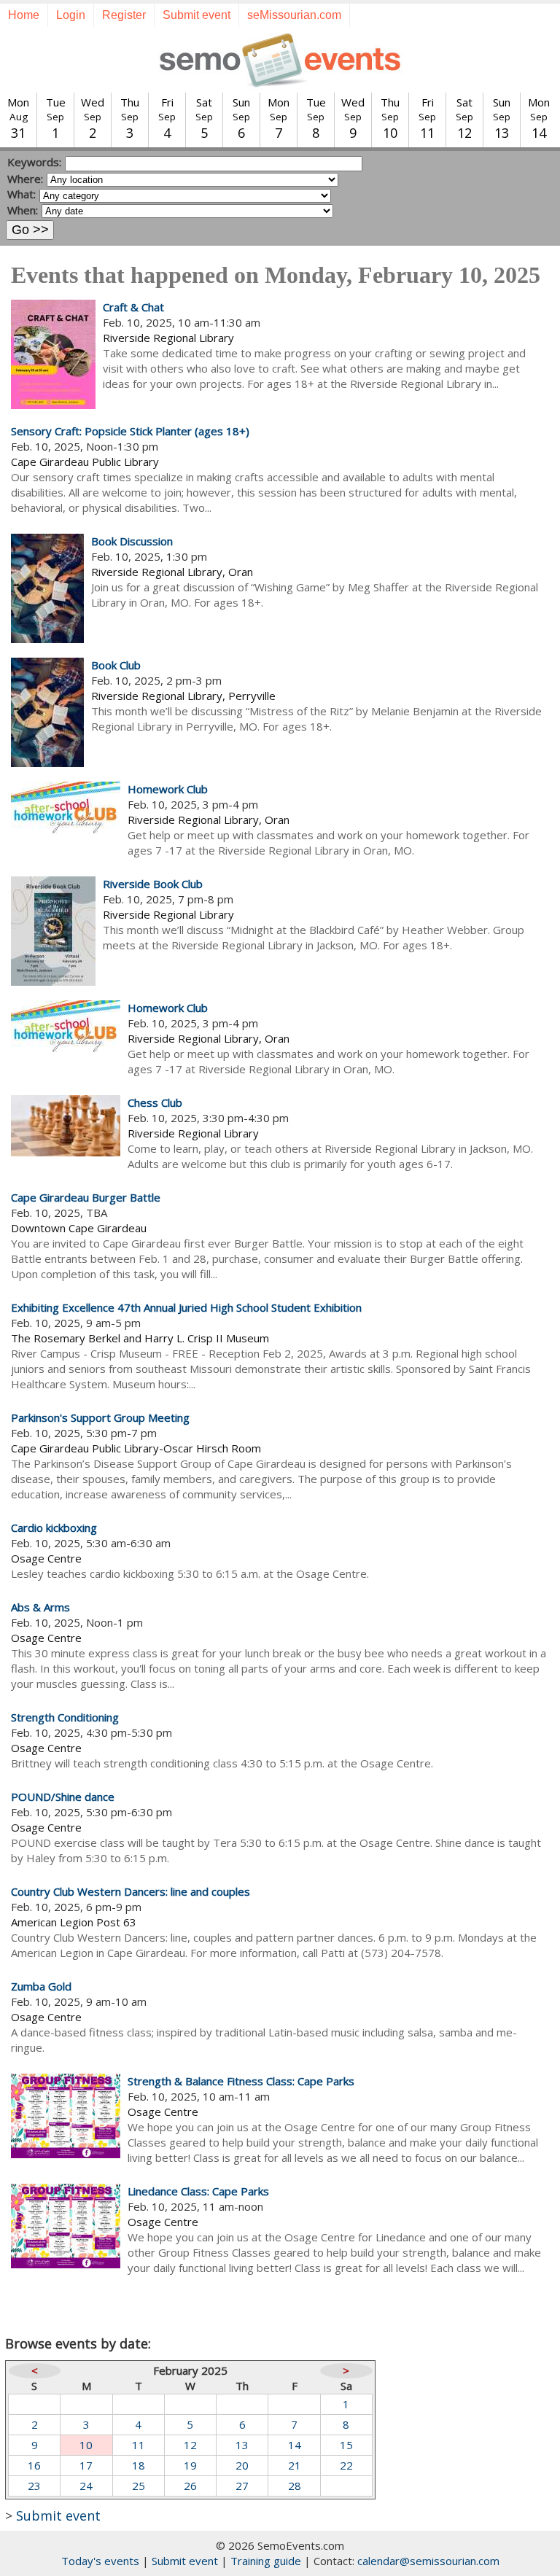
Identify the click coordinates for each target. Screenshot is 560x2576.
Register (124, 15)
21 (295, 2465)
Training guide (266, 2561)
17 (86, 2465)
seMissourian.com (294, 15)
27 (242, 2486)
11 (139, 2445)
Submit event (197, 15)
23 (34, 2486)
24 (86, 2486)
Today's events (100, 2561)
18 (139, 2465)
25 (139, 2486)
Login (71, 15)
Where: (25, 179)
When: (23, 210)
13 (242, 2445)
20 (242, 2465)
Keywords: (34, 162)
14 (295, 2445)
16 (34, 2465)
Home (24, 15)
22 (346, 2465)
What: (22, 194)
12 (190, 2445)
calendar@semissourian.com (428, 2561)
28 (295, 2486)
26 (190, 2486)
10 (86, 2445)
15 (346, 2445)
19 (190, 2465)
